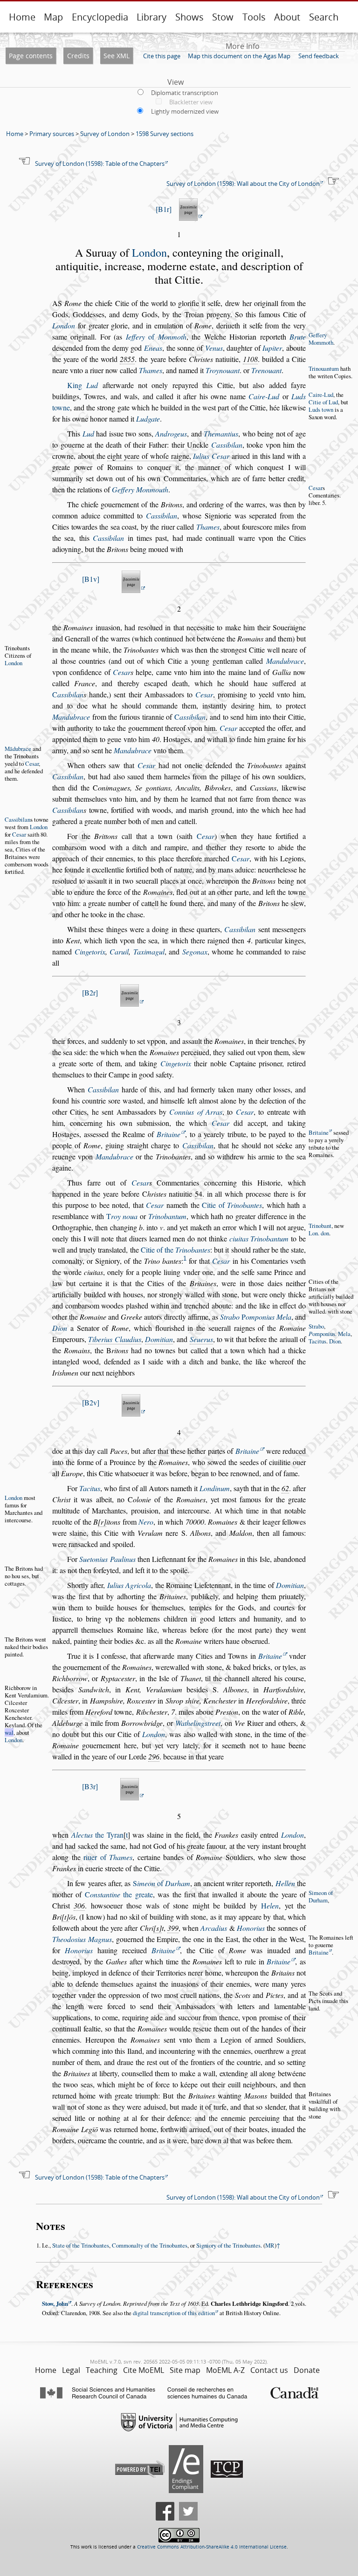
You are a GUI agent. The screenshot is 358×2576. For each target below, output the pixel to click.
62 (285, 1488)
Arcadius (214, 1928)
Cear (316, 488)
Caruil (119, 951)
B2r (90, 992)
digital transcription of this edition (174, 2313)
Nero (146, 1522)
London (149, 252)
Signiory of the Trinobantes (228, 2245)
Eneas (153, 348)
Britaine (169, 1134)
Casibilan (103, 1089)
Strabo (230, 1317)
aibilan (68, 694)
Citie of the (176, 1250)
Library (151, 17)
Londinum (215, 1488)
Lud (88, 433)
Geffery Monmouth (140, 489)
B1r (164, 209)
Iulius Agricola (129, 1585)
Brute (298, 337)
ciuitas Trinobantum (259, 1238)
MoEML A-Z (225, 2370)
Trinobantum (167, 1216)
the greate (119, 1894)
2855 (127, 359)
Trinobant (320, 1226)
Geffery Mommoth (321, 339)
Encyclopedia (100, 17)
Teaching (102, 2370)
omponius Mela (266, 1317)
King (83, 385)
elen (270, 1905)
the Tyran (97, 1835)
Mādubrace (18, 749)
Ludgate (148, 419)
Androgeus (171, 433)
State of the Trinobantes (81, 2245)
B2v (91, 1402)
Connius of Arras (196, 1112)
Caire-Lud (321, 395)
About (287, 17)
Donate (307, 2370)
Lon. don (319, 1233)
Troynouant (223, 370)
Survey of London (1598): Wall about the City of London (243, 184)
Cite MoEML (144, 2370)
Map (53, 17)
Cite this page (162, 56)
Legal (71, 2370)
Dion (60, 1328)
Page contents (31, 56)
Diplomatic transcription (185, 93)
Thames (151, 370)
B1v (91, 579)
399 (173, 1928)
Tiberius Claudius (114, 1339)
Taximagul (149, 951)
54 (199, 1194)
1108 (250, 359)
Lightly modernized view (185, 111)
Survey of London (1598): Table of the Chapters (100, 164)
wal (9, 1732)
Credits (78, 56)
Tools (254, 17)
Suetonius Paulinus (107, 1559)
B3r (90, 1786)
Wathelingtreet (198, 1723)
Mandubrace (285, 661)
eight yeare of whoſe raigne (148, 456)
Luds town (321, 409)
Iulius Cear (211, 456)
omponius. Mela (330, 1334)
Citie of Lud (323, 402)
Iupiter (272, 348)
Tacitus (317, 1341)
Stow (223, 17)
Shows (189, 17)
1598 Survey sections (165, 134)
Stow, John (55, 2303)
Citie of (232, 1205)
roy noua (122, 1216)
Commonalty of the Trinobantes (150, 2245)
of (156, 337)
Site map (185, 2370)
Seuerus (201, 1339)
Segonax (195, 951)
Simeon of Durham (321, 1896)
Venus (214, 348)
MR (270, 2245)
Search (324, 17)
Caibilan (227, 445)
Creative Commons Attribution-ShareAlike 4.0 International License (212, 2547)
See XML (117, 56)
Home (22, 17)
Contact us (269, 2370)
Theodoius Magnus (82, 1939)
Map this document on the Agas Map (239, 56)
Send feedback (319, 56)
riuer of (108, 1857)
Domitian (159, 1339)
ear (206, 836)
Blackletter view (191, 102)
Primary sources (52, 134)
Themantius (221, 433)
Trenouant (266, 370)
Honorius (251, 1928)
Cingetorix (90, 951)
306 (79, 1905)
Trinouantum (324, 368)
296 (154, 1756)
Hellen (285, 1883)
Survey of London (105, 134)
